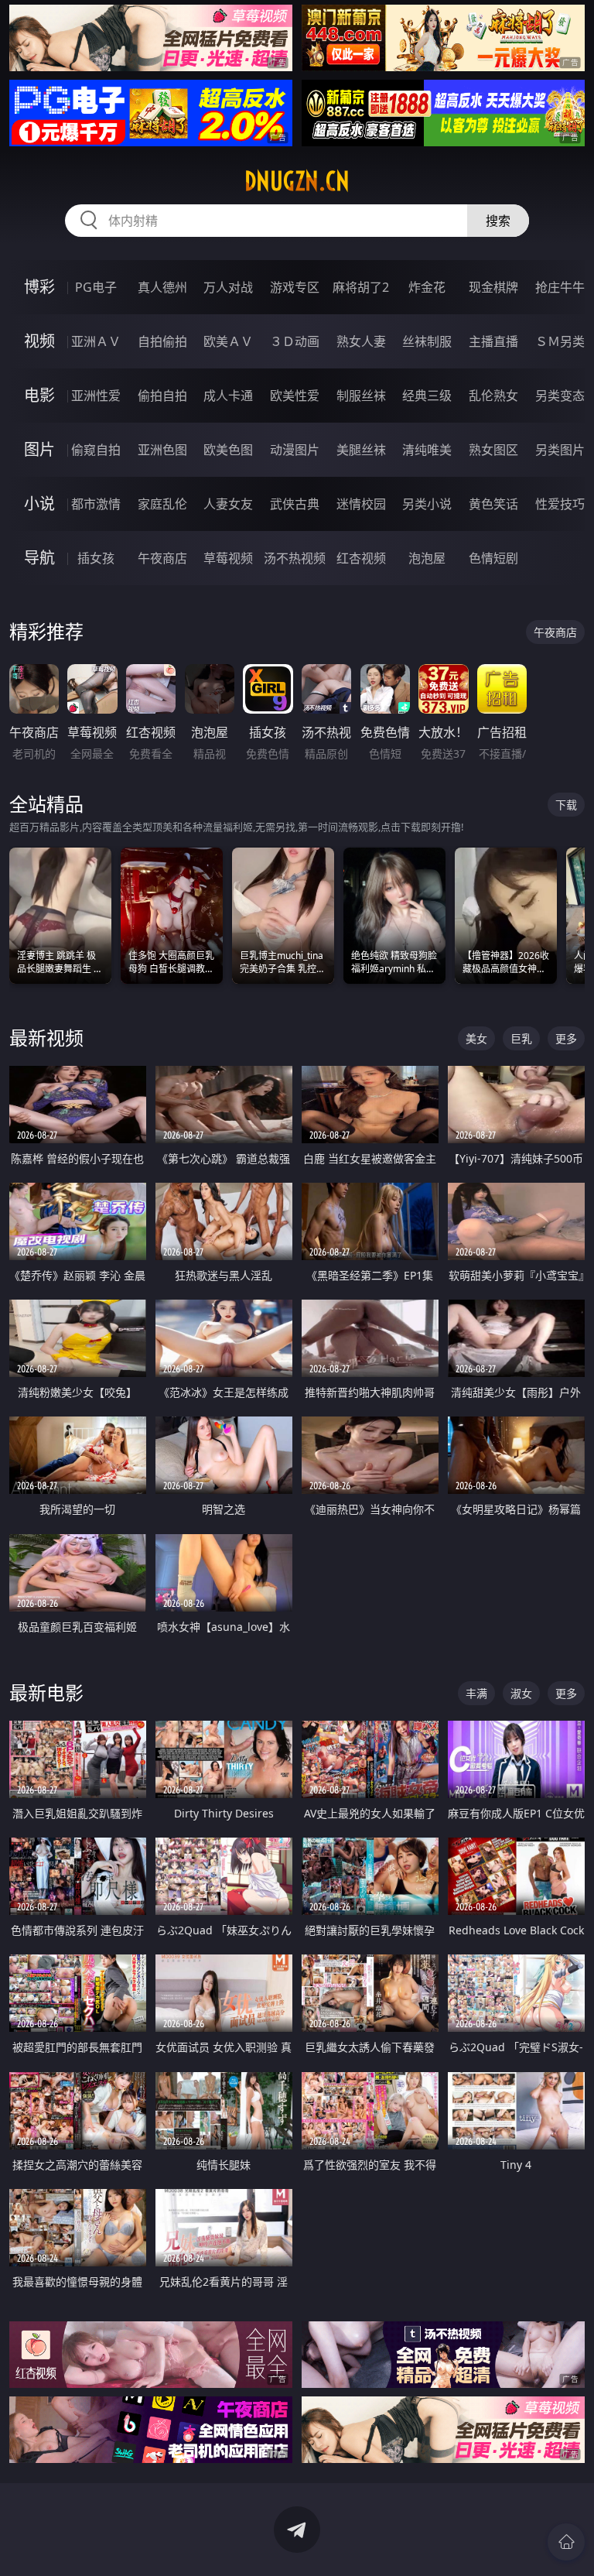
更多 (566, 1038)
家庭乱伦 (162, 504)
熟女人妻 (361, 341)
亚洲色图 (162, 450)
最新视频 (46, 1038)
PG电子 (96, 287)
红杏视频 (361, 558)
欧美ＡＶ (228, 341)
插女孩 (96, 558)
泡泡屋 (427, 558)
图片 (39, 449)
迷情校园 (361, 504)
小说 (39, 504)
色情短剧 (493, 558)
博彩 (39, 287)
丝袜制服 (427, 341)
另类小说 (427, 504)
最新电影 (46, 1692)
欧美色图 (228, 450)
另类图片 (560, 450)
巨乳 (521, 1038)
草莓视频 (228, 558)
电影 (39, 395)
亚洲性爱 (96, 396)
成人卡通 (228, 396)
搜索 (498, 221)
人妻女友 (228, 504)
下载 (566, 805)
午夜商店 (162, 558)
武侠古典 (295, 504)
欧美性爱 (295, 396)
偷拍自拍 (162, 396)
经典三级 (427, 396)
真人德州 (162, 287)
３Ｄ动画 (295, 341)
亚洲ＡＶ (96, 341)
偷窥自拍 (96, 450)
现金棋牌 (493, 287)
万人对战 (228, 287)
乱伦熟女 (493, 396)
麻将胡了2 (361, 287)
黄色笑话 (493, 504)
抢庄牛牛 (560, 287)
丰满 (476, 1693)
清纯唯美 (427, 450)
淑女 (521, 1693)
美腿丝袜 (361, 450)
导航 (39, 558)
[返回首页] (566, 2542)
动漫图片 (295, 450)
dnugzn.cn (297, 181)
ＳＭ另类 (560, 341)
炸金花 (427, 287)
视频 (39, 341)
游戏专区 (295, 287)
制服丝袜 (361, 396)
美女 (476, 1038)
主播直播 (493, 341)
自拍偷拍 (162, 341)
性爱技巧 (560, 504)
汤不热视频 (295, 558)
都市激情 (96, 504)
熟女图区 (493, 450)
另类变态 (560, 396)
